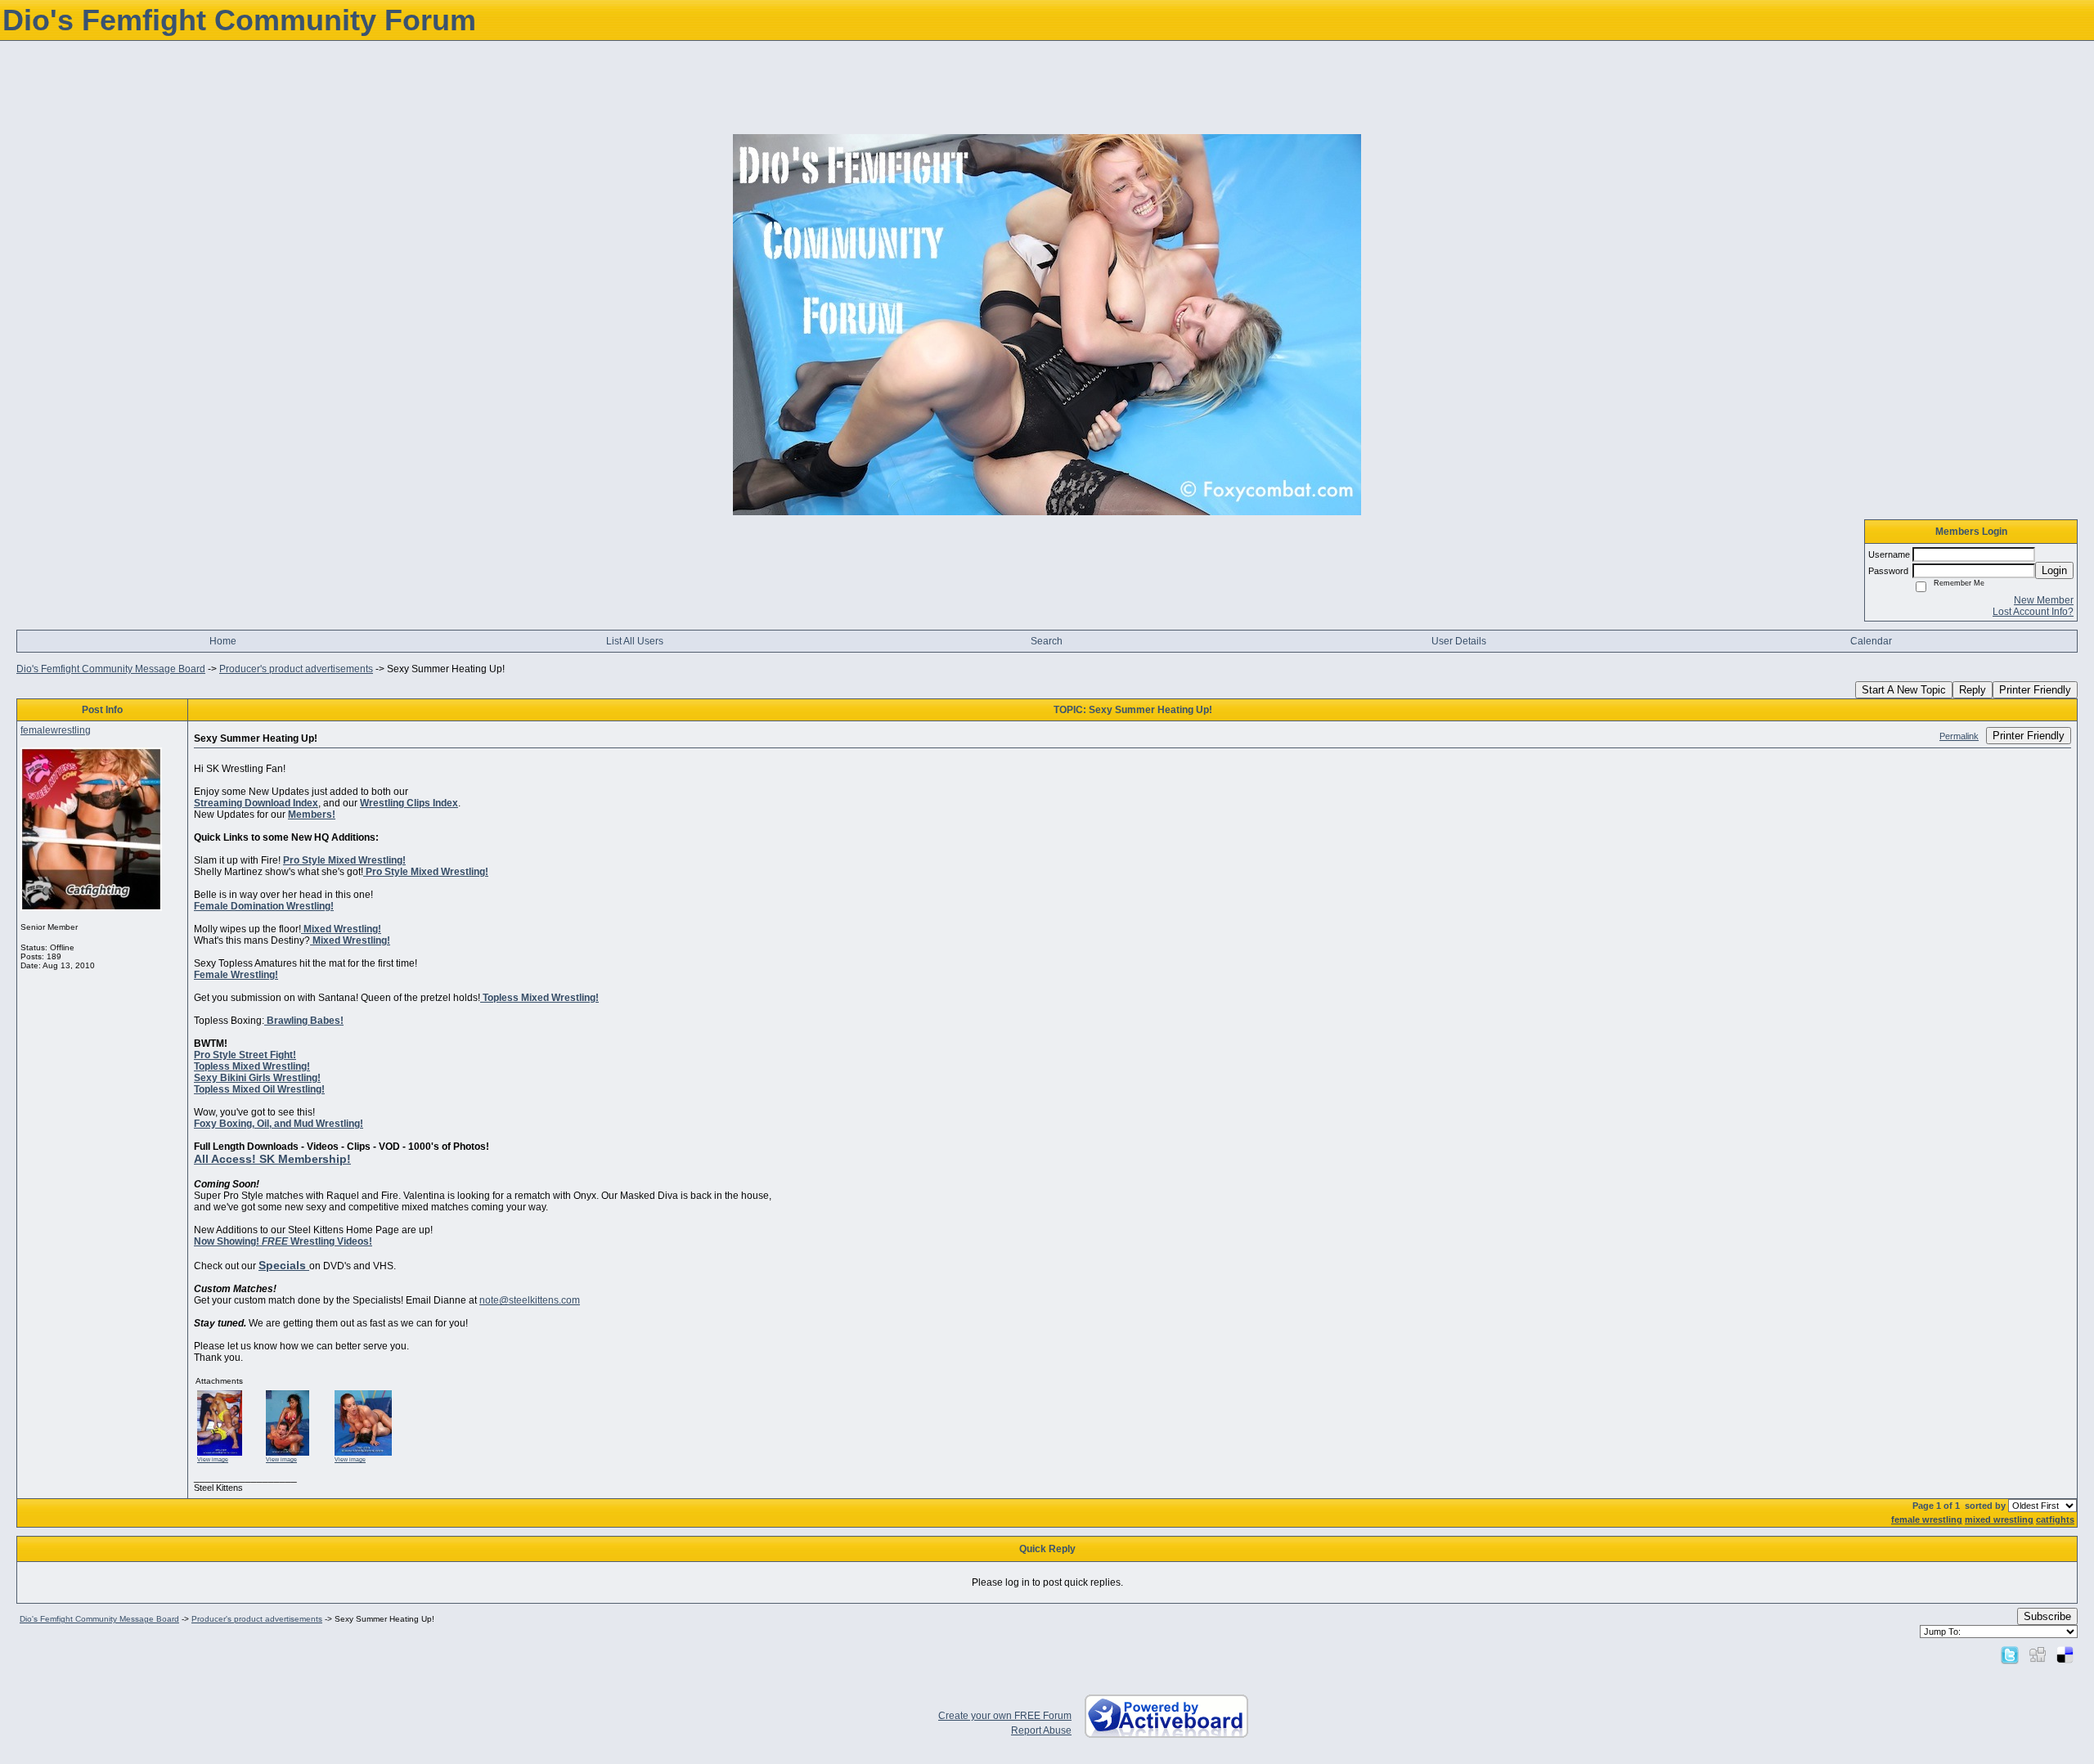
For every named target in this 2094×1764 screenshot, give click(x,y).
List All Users (635, 641)
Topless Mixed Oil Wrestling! (259, 1089)
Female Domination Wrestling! (264, 906)
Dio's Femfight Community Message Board (111, 669)
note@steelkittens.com (530, 1300)
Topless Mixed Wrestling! (539, 998)
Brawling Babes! (304, 1021)
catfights (2055, 1519)
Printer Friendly (2035, 690)
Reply (1973, 690)
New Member (2044, 600)
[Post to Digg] (2038, 1654)
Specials (284, 1265)
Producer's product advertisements (296, 669)
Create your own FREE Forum (1005, 1716)
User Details (1459, 641)
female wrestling (1927, 1519)
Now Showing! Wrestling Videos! (283, 1241)
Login (2054, 570)
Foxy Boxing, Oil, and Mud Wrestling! (279, 1124)
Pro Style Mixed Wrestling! (344, 860)
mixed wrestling (1999, 1519)
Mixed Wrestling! (341, 929)
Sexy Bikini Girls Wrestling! (257, 1078)
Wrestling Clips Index (409, 803)
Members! (312, 815)
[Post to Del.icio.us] (2065, 1654)
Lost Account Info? (2033, 612)
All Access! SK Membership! (272, 1159)
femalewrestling (56, 730)
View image (213, 1459)
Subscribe (2047, 1616)
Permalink (1959, 736)
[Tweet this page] (2010, 1654)
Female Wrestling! (236, 975)
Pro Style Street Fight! (245, 1055)
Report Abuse (1041, 1730)
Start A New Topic (1904, 690)
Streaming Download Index (256, 803)
